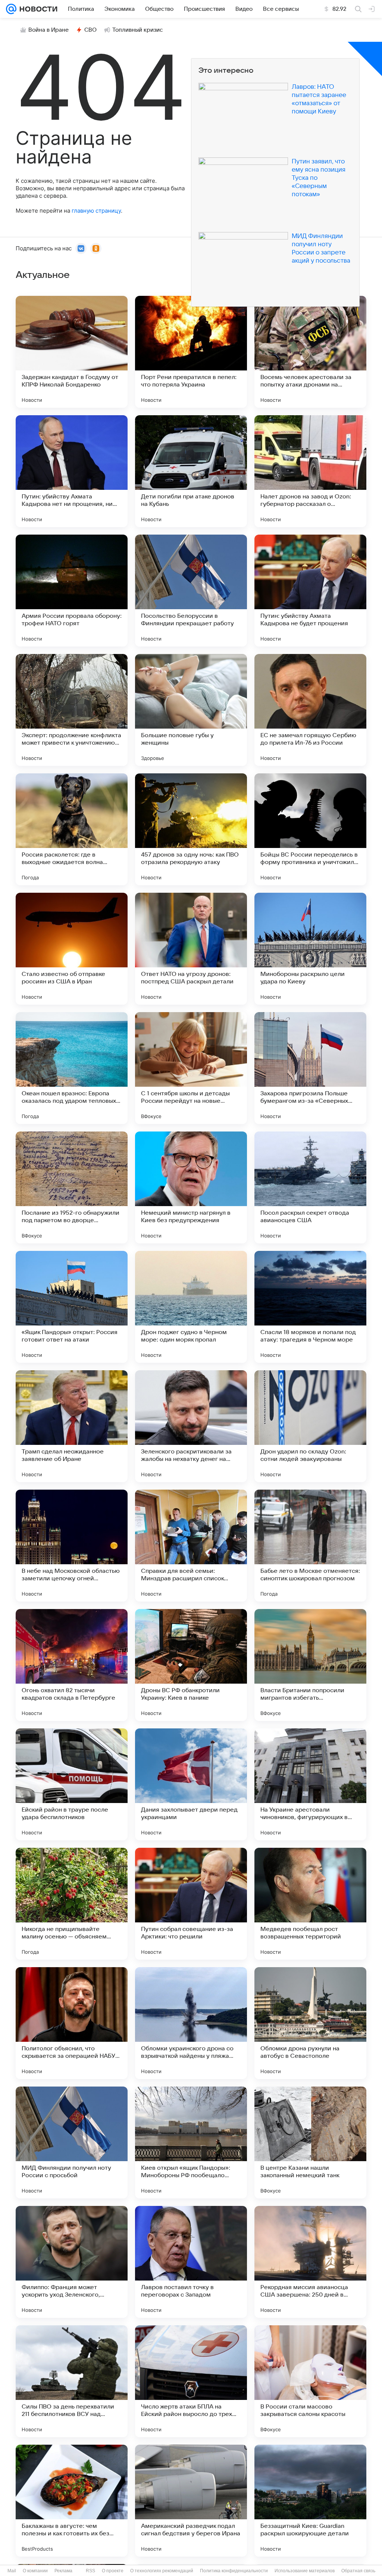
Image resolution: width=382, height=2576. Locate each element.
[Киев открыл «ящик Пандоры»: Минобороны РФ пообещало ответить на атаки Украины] (191, 2143)
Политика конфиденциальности (234, 2571)
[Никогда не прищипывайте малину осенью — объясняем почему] (72, 1904)
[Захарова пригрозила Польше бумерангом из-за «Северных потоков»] (310, 1068)
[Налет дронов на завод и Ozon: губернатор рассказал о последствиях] (310, 471)
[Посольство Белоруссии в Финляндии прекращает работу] (191, 591)
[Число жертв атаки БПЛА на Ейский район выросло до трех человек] (191, 2381)
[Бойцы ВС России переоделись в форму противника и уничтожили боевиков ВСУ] (310, 829)
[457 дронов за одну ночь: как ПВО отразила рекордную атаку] (191, 829)
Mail (12, 2571)
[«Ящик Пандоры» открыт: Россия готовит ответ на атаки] (72, 1307)
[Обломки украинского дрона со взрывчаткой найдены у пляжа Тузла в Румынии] (191, 2023)
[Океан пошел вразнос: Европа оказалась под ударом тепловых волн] (72, 1068)
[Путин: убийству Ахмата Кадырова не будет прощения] (310, 591)
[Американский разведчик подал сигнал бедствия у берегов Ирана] (191, 2501)
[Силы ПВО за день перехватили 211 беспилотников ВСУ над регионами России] (72, 2381)
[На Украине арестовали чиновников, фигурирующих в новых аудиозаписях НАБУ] (310, 1784)
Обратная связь (358, 2571)
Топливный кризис (138, 30)
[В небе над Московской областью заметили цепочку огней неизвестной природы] (72, 1546)
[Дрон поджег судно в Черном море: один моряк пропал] (191, 1307)
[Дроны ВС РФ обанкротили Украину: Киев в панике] (191, 1665)
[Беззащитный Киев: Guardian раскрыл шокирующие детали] (310, 2501)
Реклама (63, 2571)
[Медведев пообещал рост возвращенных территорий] (310, 1904)
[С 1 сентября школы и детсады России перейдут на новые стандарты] (191, 1068)
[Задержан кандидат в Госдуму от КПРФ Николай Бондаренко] (72, 352)
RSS (90, 2571)
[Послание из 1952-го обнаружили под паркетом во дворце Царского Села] (72, 1187)
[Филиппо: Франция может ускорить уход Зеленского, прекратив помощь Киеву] (72, 2262)
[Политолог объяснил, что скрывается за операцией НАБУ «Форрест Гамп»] (72, 2023)
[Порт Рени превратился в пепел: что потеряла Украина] (191, 352)
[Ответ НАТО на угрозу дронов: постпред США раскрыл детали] (191, 949)
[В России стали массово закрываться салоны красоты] (310, 2381)
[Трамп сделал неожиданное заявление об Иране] (72, 1426)
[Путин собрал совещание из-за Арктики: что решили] (191, 1904)
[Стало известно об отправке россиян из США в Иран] (72, 949)
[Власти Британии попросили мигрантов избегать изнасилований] (310, 1665)
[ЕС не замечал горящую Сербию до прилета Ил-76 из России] (310, 710)
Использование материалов (305, 2571)
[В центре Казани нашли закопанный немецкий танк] (310, 2143)
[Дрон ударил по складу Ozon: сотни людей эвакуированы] (310, 1426)
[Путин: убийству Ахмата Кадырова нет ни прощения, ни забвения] (72, 471)
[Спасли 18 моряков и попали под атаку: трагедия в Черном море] (310, 1307)
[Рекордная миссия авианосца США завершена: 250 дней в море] (310, 2262)
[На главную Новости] (37, 9)
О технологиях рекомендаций (162, 2571)
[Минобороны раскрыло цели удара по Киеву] (310, 949)
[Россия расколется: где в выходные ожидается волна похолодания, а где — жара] (72, 829)
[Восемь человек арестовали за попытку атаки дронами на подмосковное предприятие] (310, 352)
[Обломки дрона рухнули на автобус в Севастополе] (310, 2023)
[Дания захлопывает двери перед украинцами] (191, 1784)
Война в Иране (48, 30)
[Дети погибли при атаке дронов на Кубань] (191, 471)
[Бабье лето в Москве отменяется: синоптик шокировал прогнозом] (310, 1546)
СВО (90, 30)
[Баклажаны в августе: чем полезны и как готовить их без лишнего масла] (72, 2501)
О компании (35, 2571)
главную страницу (96, 211)
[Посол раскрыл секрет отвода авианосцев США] (310, 1187)
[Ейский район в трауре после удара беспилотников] (72, 1784)
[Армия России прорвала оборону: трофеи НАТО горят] (72, 591)
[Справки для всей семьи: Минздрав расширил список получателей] (191, 1546)
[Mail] (11, 9)
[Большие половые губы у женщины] (191, 710)
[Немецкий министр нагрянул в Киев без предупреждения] (191, 1187)
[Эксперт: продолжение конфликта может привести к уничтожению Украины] (72, 710)
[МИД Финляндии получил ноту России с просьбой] (72, 2143)
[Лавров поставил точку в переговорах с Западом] (191, 2262)
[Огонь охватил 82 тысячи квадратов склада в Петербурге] (72, 1665)
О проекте (113, 2571)
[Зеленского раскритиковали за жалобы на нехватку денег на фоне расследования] (191, 1426)
